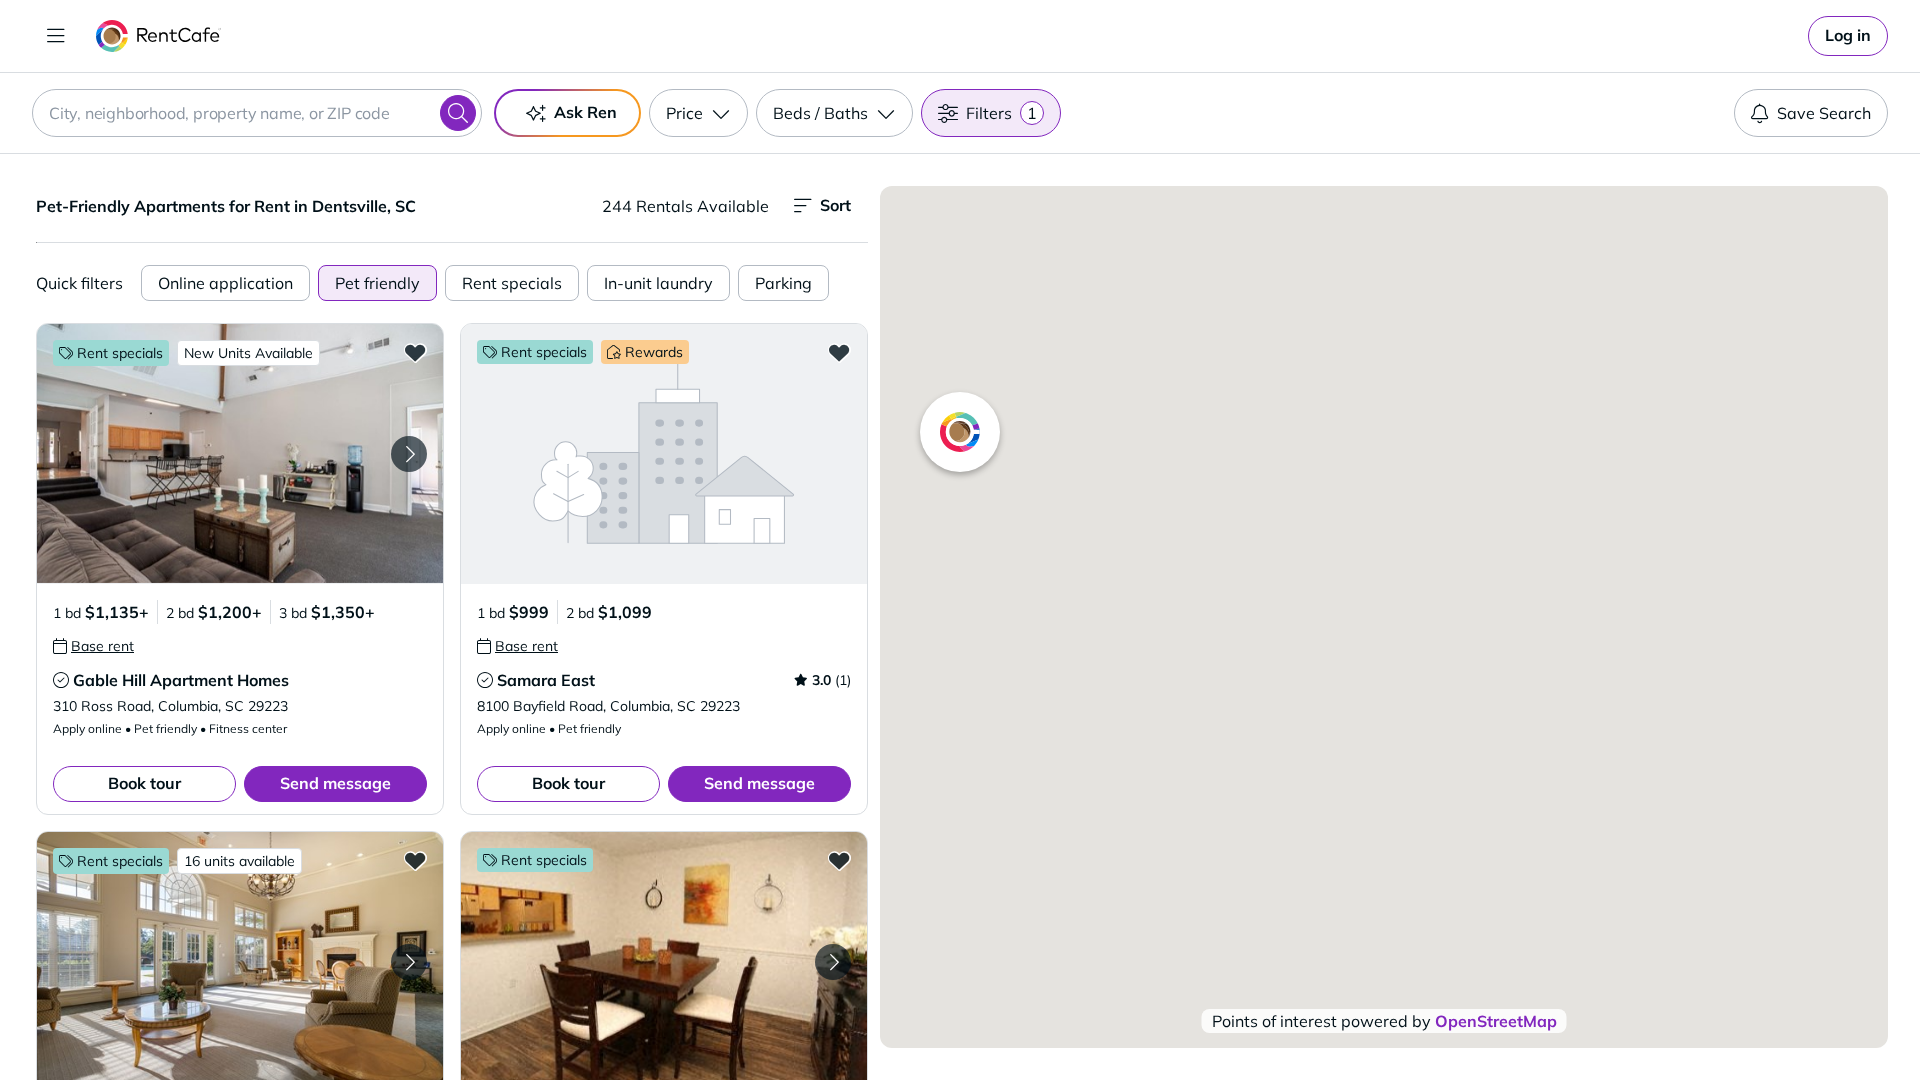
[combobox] (257, 113)
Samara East (546, 680)
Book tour (144, 783)
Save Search (1824, 113)
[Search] (458, 113)
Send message (335, 783)
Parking (783, 283)
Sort (835, 205)
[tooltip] (93, 646)
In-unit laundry (658, 283)
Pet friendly (377, 283)
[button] (240, 453)
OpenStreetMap (1496, 1021)
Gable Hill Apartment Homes (181, 680)
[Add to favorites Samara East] (839, 352)
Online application (225, 283)
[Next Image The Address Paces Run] (833, 962)
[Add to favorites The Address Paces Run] (839, 860)
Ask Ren (585, 112)
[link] (1848, 36)
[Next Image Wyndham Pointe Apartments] (409, 962)
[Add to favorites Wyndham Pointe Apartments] (415, 860)
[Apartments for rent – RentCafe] (158, 36)
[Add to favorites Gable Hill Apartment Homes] (415, 352)
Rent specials (512, 283)
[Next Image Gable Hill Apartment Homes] (409, 454)
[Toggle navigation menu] (56, 36)
